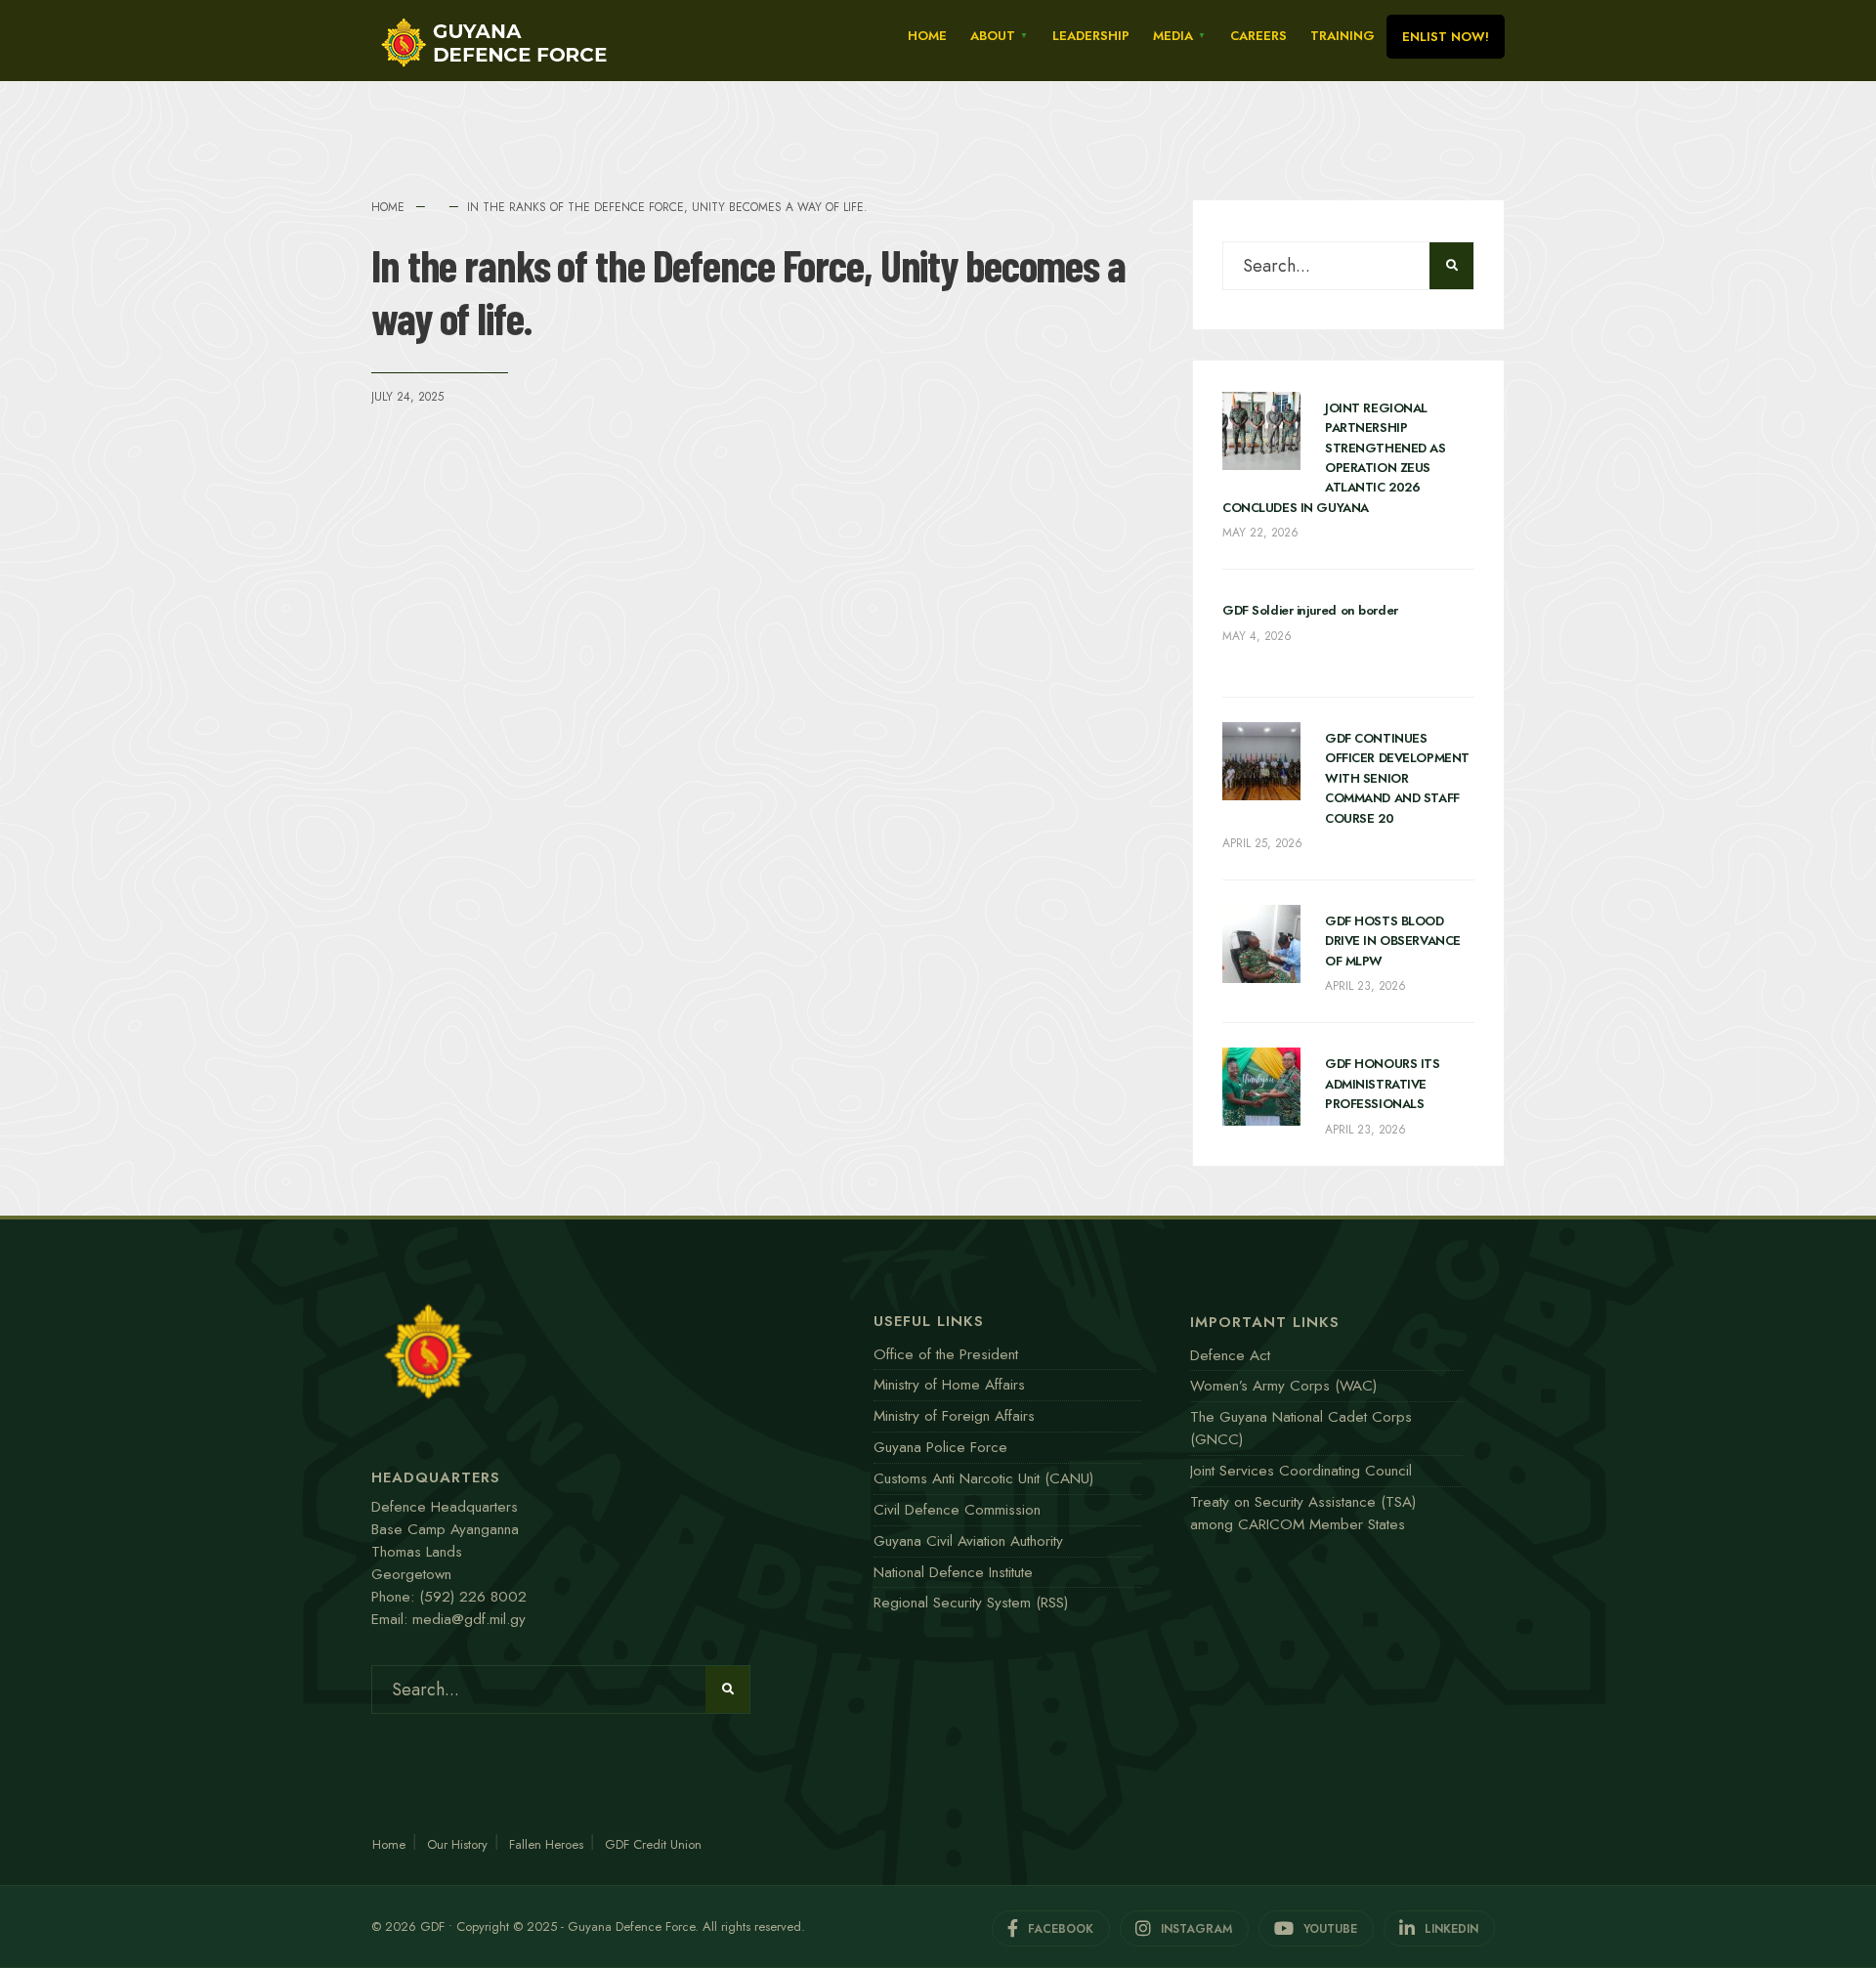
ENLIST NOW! (1446, 37)
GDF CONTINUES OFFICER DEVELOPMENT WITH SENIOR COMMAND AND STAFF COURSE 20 (1397, 778)
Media (1173, 36)
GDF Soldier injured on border (1310, 610)
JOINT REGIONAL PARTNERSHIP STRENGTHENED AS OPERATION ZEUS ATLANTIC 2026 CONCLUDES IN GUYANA (1334, 458)
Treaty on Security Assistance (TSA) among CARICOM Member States (1303, 1513)
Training (1343, 36)
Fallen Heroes (546, 1844)
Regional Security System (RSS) (971, 1603)
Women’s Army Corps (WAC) (1283, 1386)
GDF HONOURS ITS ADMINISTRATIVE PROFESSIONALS (1383, 1084)
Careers (1258, 36)
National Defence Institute (953, 1572)
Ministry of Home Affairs (949, 1385)
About (993, 36)
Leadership (1091, 36)
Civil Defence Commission (957, 1510)
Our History (457, 1844)
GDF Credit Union (653, 1844)
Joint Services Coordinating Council (1301, 1471)
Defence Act (1230, 1355)
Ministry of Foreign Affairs (954, 1416)
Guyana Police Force (940, 1447)
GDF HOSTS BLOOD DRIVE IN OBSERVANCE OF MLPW (1393, 941)
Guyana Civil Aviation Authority (968, 1541)
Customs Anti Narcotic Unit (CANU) (983, 1478)
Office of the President (946, 1354)
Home (927, 36)
